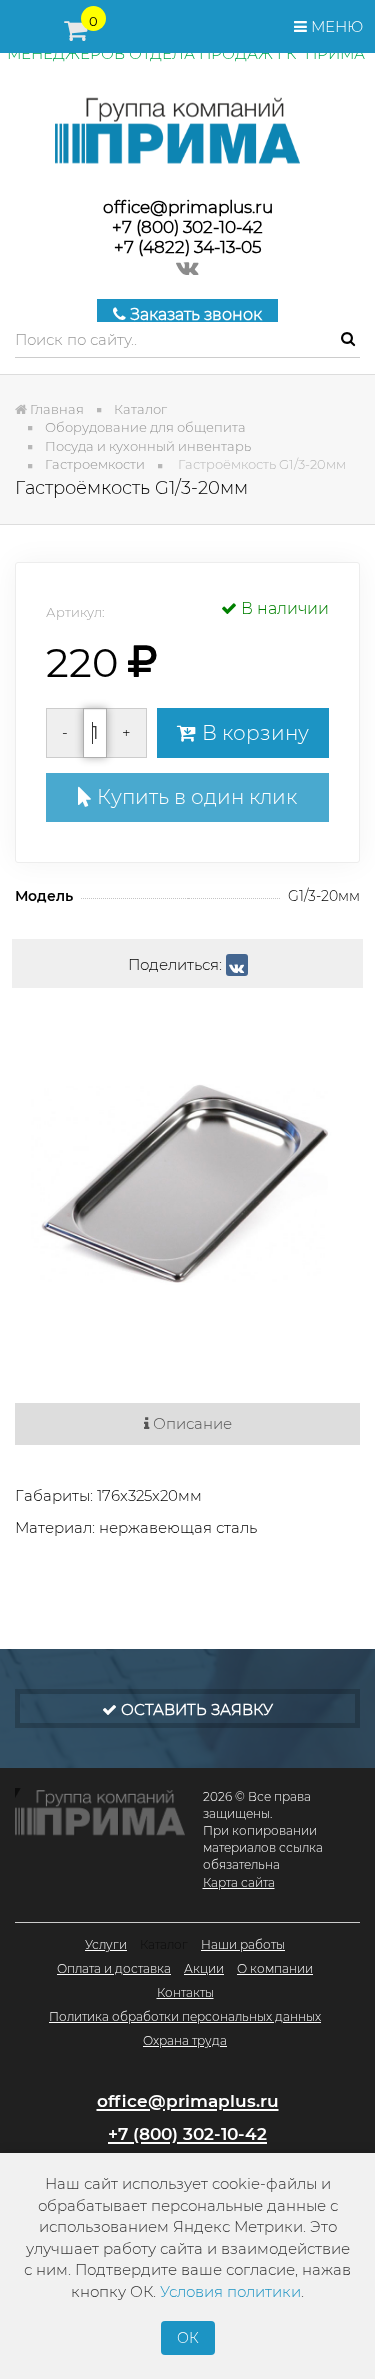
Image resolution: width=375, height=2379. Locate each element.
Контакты (185, 1992)
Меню (335, 26)
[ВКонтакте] (237, 965)
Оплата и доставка (114, 1968)
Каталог (164, 1944)
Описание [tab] (190, 1423)
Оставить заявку (195, 1709)
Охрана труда (185, 2040)
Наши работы (243, 1944)
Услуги (106, 1944)
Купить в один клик (194, 797)
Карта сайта (239, 1882)
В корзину (253, 733)
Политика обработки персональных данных (185, 2016)
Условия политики (230, 2291)
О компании (275, 1968)
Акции (204, 1968)
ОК (188, 2338)
